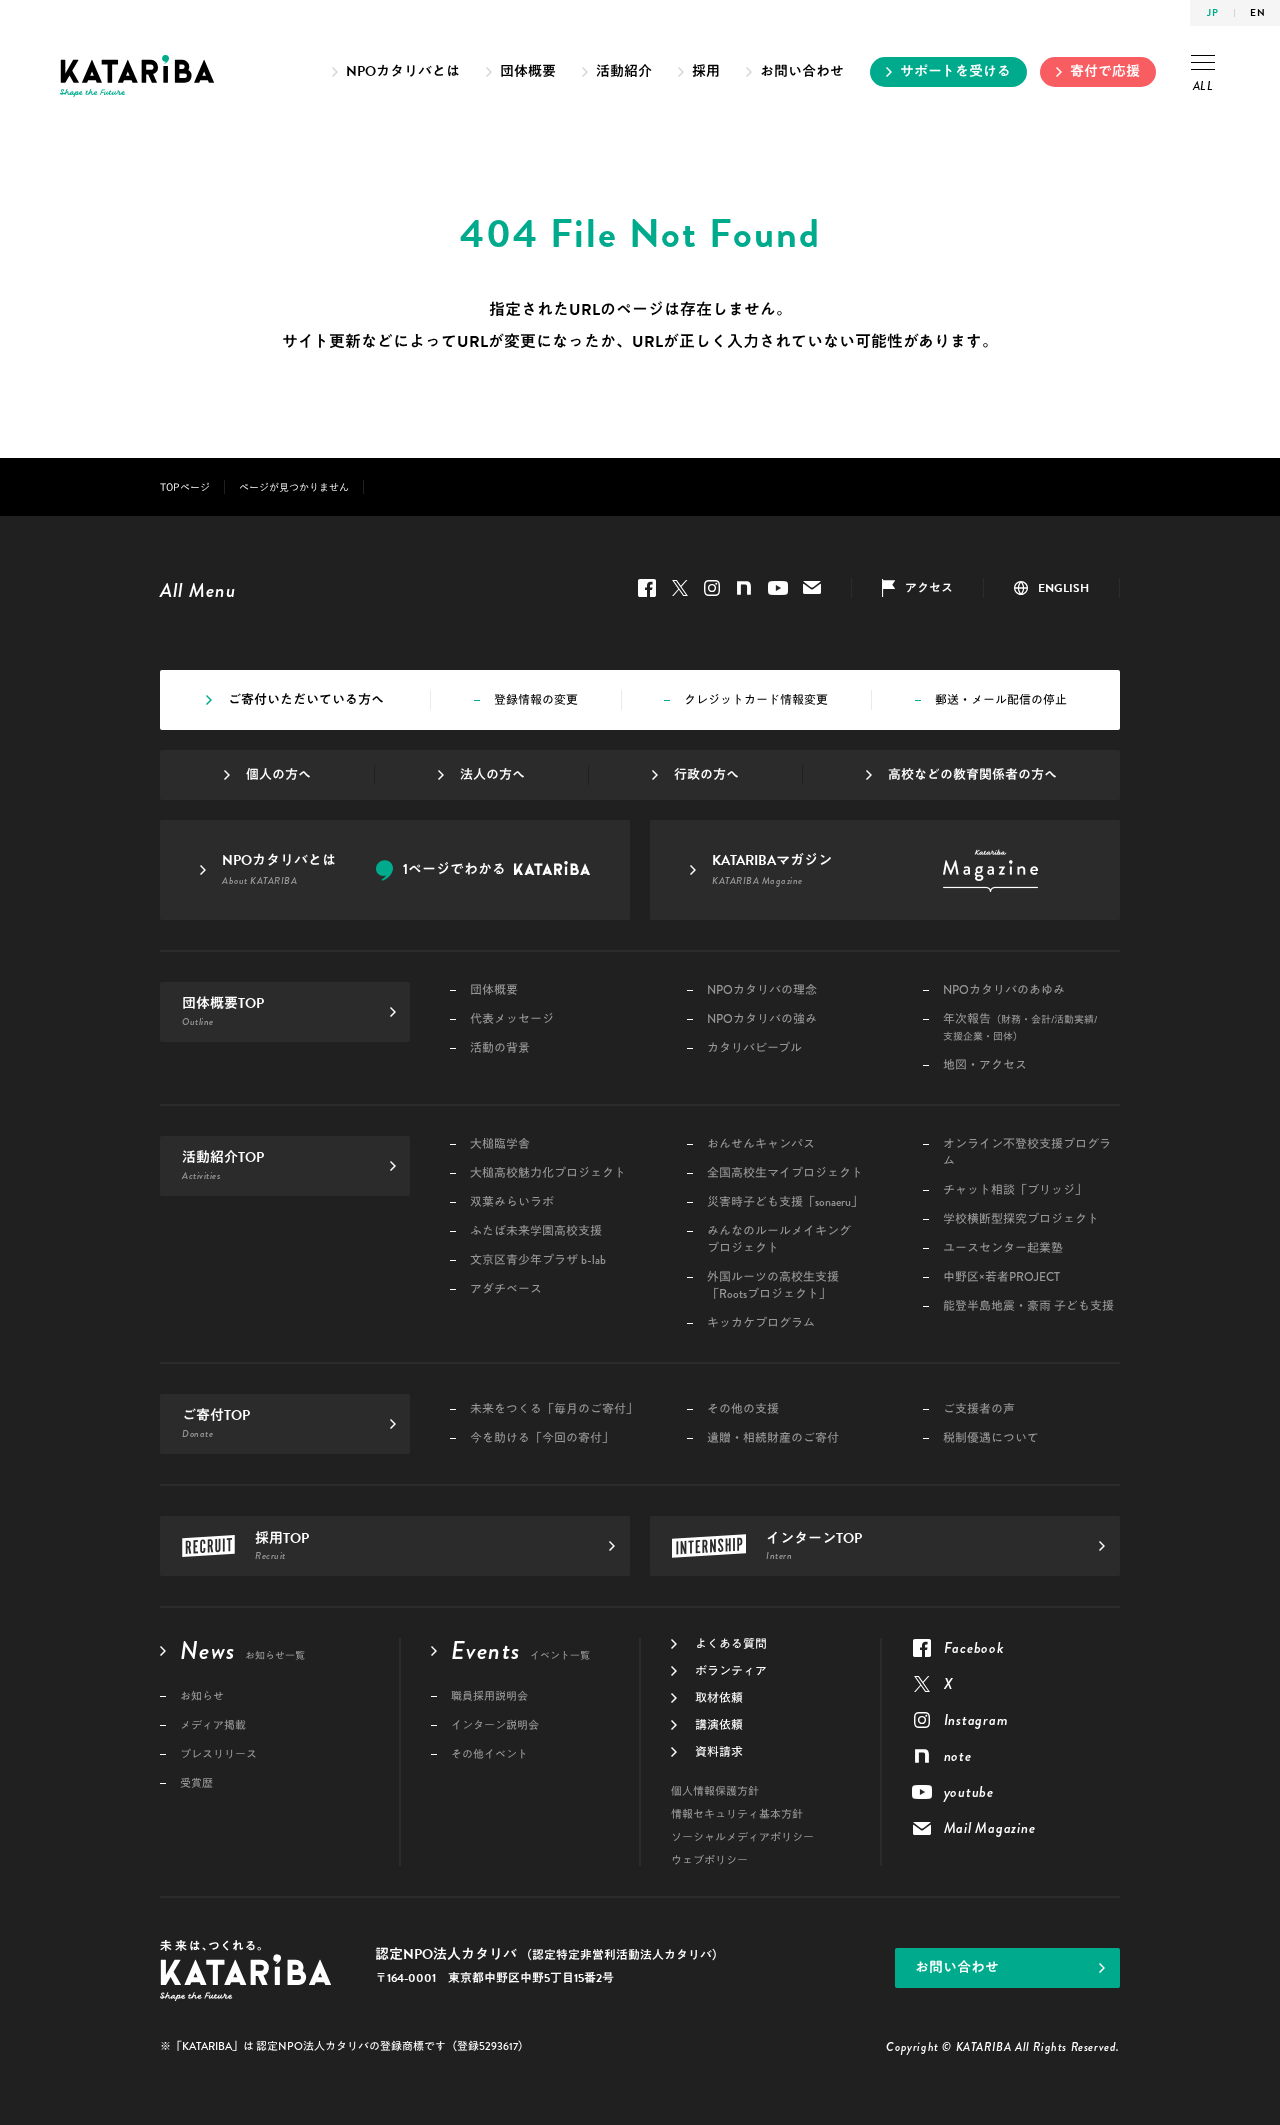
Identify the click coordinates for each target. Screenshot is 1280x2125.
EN (1257, 12)
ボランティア (731, 1671)
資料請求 (719, 1752)
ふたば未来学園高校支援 (536, 1231)
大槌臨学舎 (500, 1144)
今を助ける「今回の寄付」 (542, 1438)
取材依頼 (719, 1698)
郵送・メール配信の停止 (1001, 700)
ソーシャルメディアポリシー (742, 1837)
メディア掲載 (213, 1725)
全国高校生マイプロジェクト (785, 1173)
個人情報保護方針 (715, 1791)
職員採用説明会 (489, 1696)
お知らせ (202, 1696)
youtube (778, 588)
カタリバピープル (754, 1048)
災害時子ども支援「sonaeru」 (785, 1202)
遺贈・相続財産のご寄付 (773, 1438)
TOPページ (185, 487)
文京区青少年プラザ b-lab (538, 1260)
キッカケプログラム (761, 1323)
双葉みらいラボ (512, 1202)
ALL (1203, 86)
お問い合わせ (802, 71)
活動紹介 (624, 71)
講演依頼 (719, 1725)
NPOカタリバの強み (762, 1019)
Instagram (712, 588)
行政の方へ (706, 775)
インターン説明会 (495, 1725)
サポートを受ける (955, 71)
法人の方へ (492, 775)
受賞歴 (196, 1783)
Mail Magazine (812, 588)
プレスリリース (218, 1754)
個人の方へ (278, 775)
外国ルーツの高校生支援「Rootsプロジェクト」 (773, 1286)
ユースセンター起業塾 (1003, 1248)
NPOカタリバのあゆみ (1004, 990)
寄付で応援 (1105, 71)
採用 (706, 71)
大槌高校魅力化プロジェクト (548, 1173)
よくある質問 (731, 1644)
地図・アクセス (985, 1065)
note (744, 588)
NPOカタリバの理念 (762, 990)
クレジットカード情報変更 (756, 700)
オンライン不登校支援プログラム (1027, 1153)
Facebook (647, 588)
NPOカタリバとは (403, 71)
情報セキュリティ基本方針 (737, 1814)
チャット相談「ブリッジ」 (1015, 1190)
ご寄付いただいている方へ (306, 700)
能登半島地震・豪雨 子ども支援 (1028, 1306)
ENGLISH (1063, 588)
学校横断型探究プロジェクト (1021, 1219)
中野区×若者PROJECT (1001, 1277)
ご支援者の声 (979, 1409)
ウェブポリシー (709, 1860)
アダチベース (506, 1289)
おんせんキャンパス (761, 1144)
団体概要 (528, 71)
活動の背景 (500, 1048)
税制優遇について (991, 1438)
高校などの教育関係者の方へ (972, 775)
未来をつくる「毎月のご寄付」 (554, 1409)
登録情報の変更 (536, 700)
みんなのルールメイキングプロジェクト (779, 1240)
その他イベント (489, 1754)
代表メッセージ (512, 1019)
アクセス (929, 588)
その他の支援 (743, 1409)
